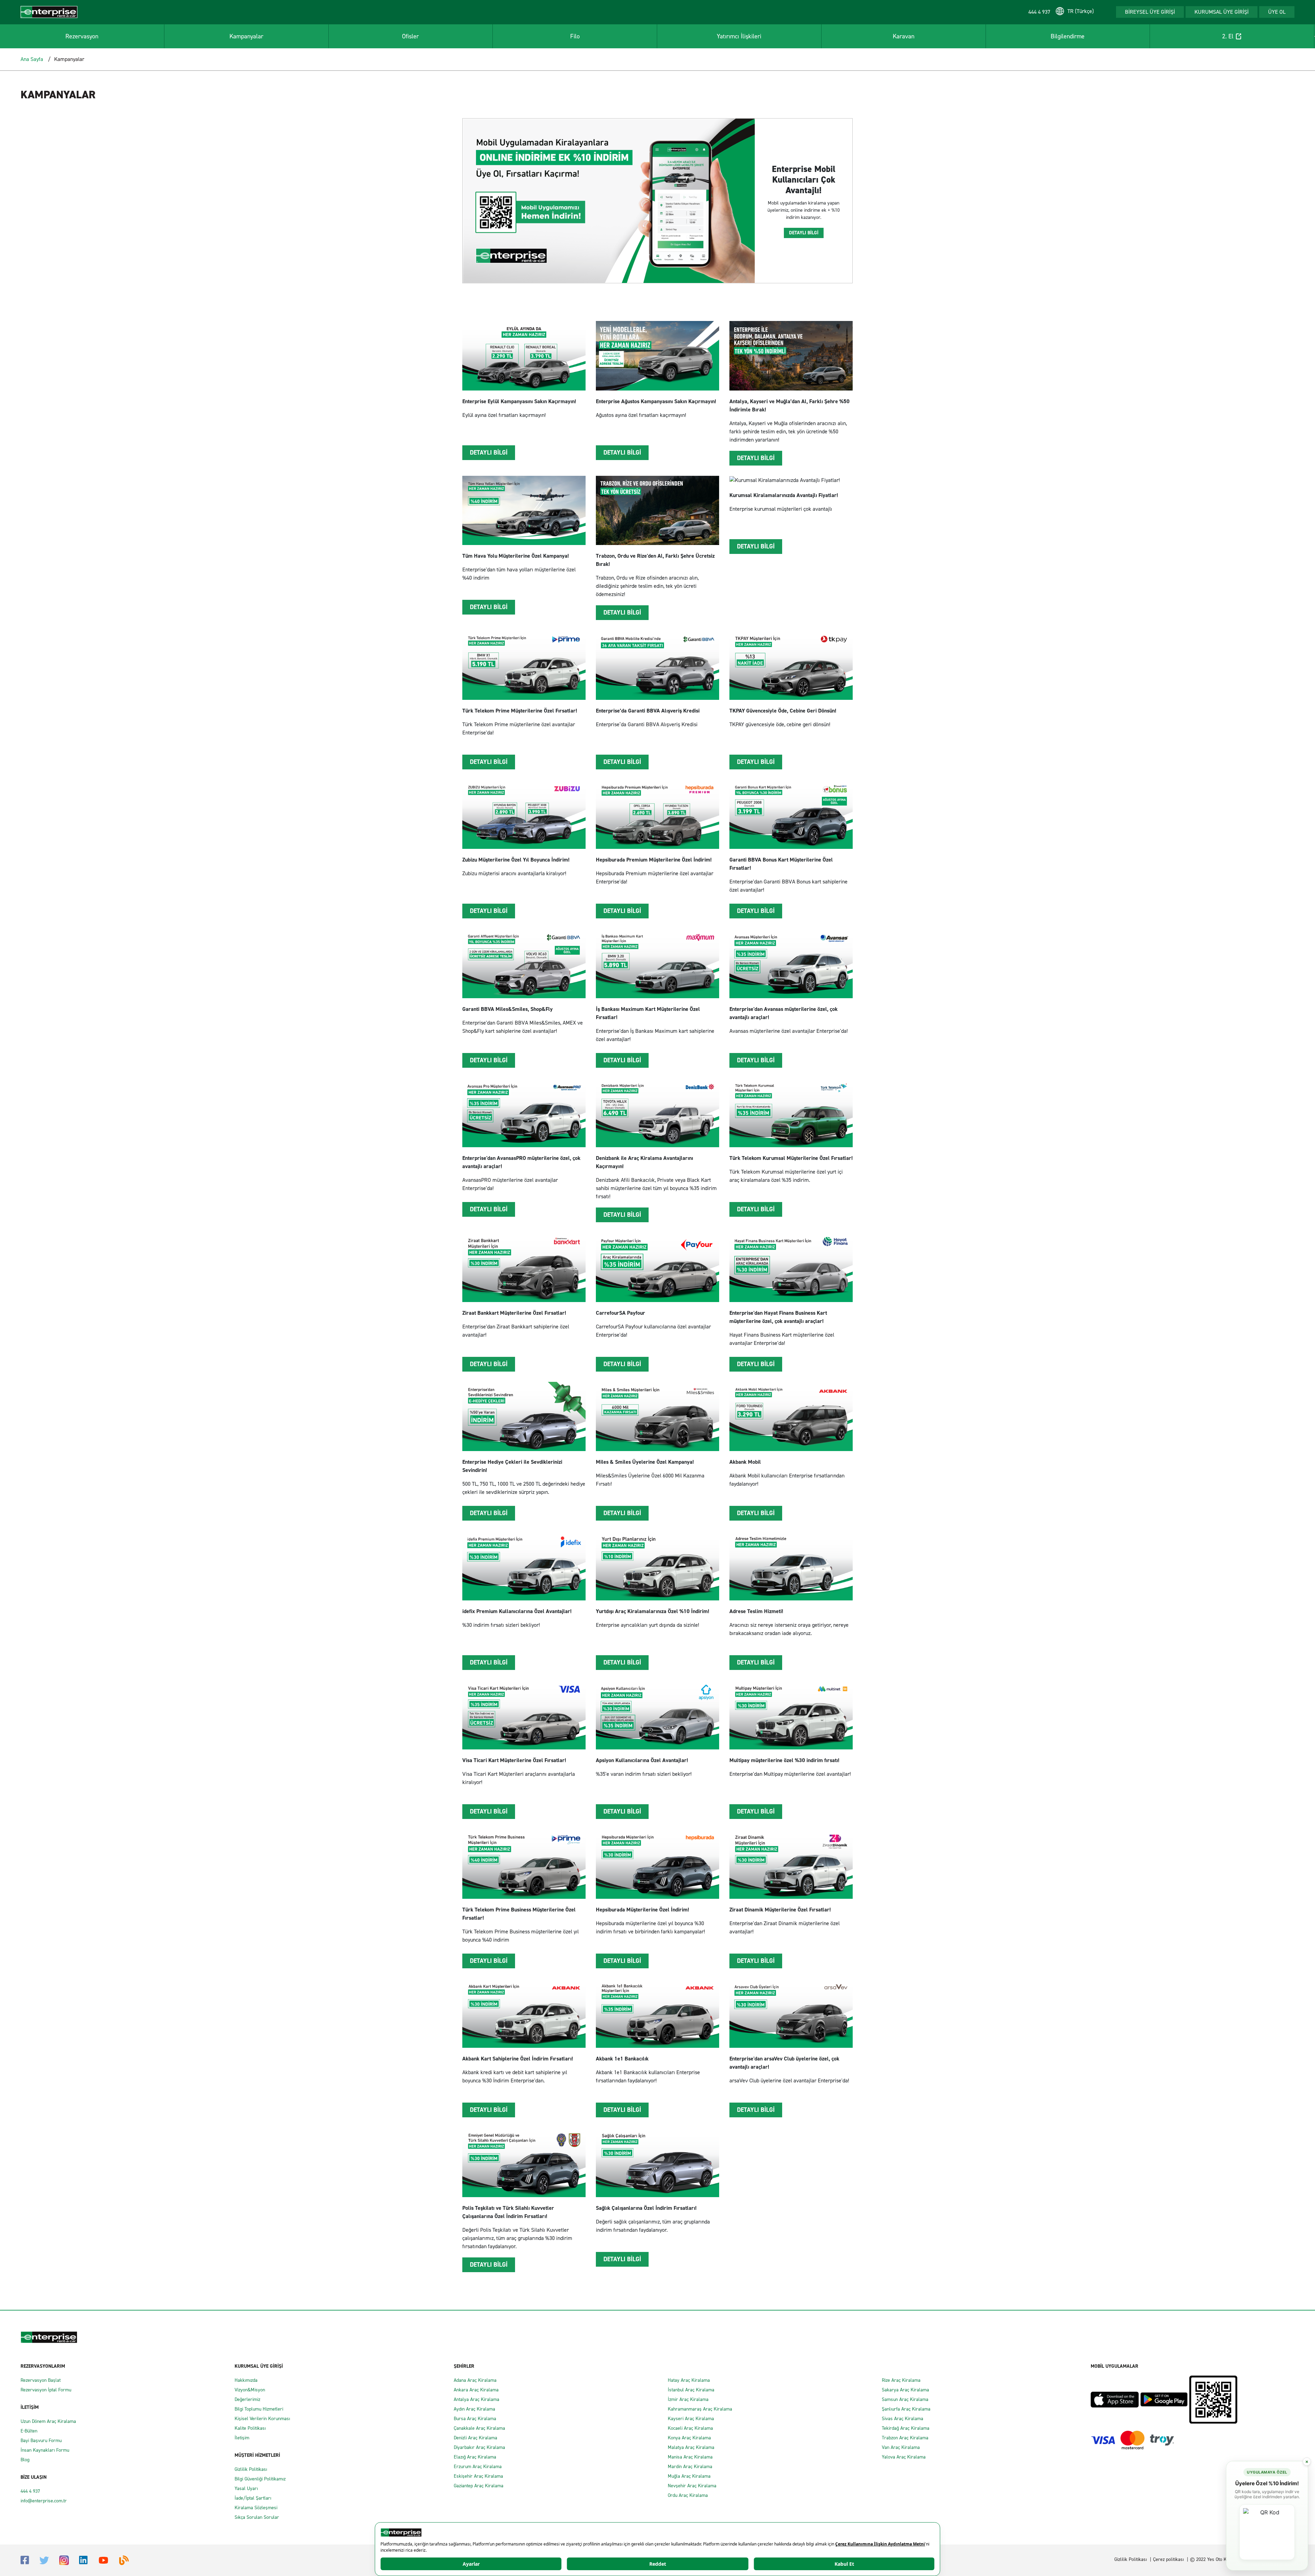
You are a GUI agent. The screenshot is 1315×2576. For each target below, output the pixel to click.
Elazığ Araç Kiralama (475, 2457)
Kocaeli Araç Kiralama (690, 2428)
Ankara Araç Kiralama (476, 2390)
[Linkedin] (83, 2560)
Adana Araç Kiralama (475, 2380)
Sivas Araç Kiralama (903, 2419)
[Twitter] (44, 2560)
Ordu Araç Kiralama (688, 2495)
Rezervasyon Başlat (41, 2380)
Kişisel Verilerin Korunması (262, 2419)
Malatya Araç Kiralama (691, 2447)
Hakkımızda (246, 2380)
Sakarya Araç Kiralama (905, 2390)
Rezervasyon (82, 36)
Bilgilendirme (1068, 36)
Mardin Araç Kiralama (690, 2467)
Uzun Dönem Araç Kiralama (48, 2421)
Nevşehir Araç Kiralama (692, 2486)
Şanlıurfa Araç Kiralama (906, 2409)
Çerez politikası (1168, 2559)
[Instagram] (64, 2560)
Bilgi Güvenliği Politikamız (260, 2479)
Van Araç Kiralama (901, 2447)
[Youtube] (103, 2560)
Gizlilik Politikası (251, 2469)
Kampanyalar (246, 36)
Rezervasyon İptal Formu (46, 2390)
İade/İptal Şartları (253, 2498)
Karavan (904, 36)
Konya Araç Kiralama (689, 2438)
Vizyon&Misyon (250, 2390)
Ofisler (410, 36)
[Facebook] (25, 2560)
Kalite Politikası (250, 2428)
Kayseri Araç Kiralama (691, 2419)
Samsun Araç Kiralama (905, 2399)
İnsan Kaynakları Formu (45, 2450)
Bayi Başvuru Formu (41, 2441)
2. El (1228, 36)
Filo (575, 36)
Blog (25, 2460)
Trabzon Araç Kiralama (905, 2438)
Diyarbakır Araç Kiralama (479, 2447)
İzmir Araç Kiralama (688, 2399)
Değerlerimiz (247, 2399)
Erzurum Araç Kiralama (478, 2467)
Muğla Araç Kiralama (689, 2476)
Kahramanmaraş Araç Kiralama (700, 2409)
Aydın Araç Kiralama (474, 2409)
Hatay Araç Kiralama (689, 2380)
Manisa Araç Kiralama (690, 2457)
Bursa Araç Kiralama (475, 2419)
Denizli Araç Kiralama (475, 2438)
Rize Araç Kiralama (901, 2380)
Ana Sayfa (32, 59)
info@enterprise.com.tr (44, 2501)
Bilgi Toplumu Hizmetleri (259, 2409)
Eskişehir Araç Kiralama (478, 2476)
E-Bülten (29, 2431)
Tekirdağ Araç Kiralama (906, 2428)
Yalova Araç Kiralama (904, 2457)
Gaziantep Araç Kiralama (479, 2486)
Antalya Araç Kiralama (477, 2399)
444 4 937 (30, 2491)
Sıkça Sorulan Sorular (257, 2517)
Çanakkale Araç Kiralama (479, 2428)
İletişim (242, 2438)
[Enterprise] (49, 11)
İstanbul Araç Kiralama (691, 2390)
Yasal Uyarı (246, 2488)
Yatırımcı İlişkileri (739, 36)
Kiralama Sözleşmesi (256, 2508)
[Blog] (124, 2560)
